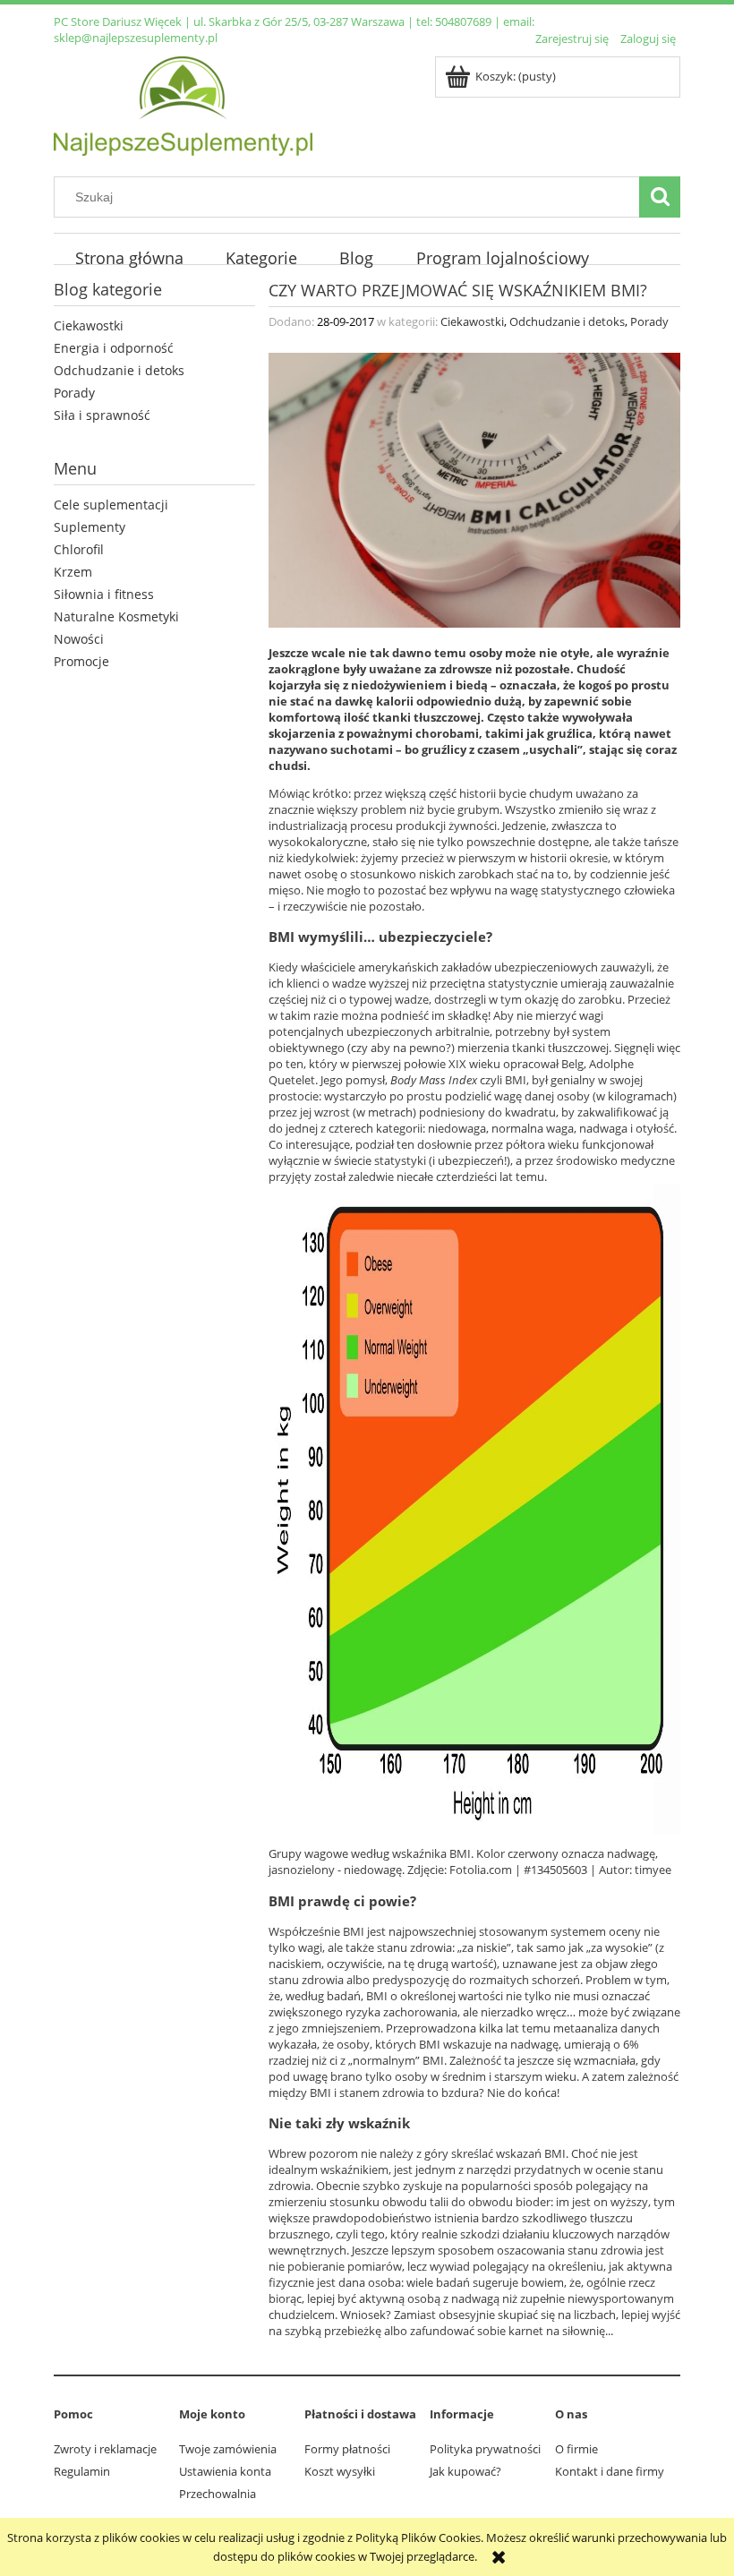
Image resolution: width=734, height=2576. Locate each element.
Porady (74, 393)
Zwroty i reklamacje (105, 2449)
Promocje (81, 661)
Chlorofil (79, 549)
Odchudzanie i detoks (119, 370)
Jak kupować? (465, 2471)
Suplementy (90, 527)
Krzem (73, 572)
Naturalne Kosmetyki (116, 616)
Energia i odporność (114, 348)
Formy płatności (347, 2449)
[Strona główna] (183, 103)
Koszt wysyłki (340, 2471)
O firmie (576, 2449)
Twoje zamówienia (228, 2449)
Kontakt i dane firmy (610, 2471)
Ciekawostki (89, 325)
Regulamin (82, 2471)
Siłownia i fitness (104, 594)
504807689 (463, 21)
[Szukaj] (660, 197)
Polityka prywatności (485, 2449)
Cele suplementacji (111, 505)
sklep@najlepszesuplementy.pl (136, 38)
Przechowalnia (218, 2494)
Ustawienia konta (225, 2471)
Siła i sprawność (102, 415)
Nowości (79, 639)
